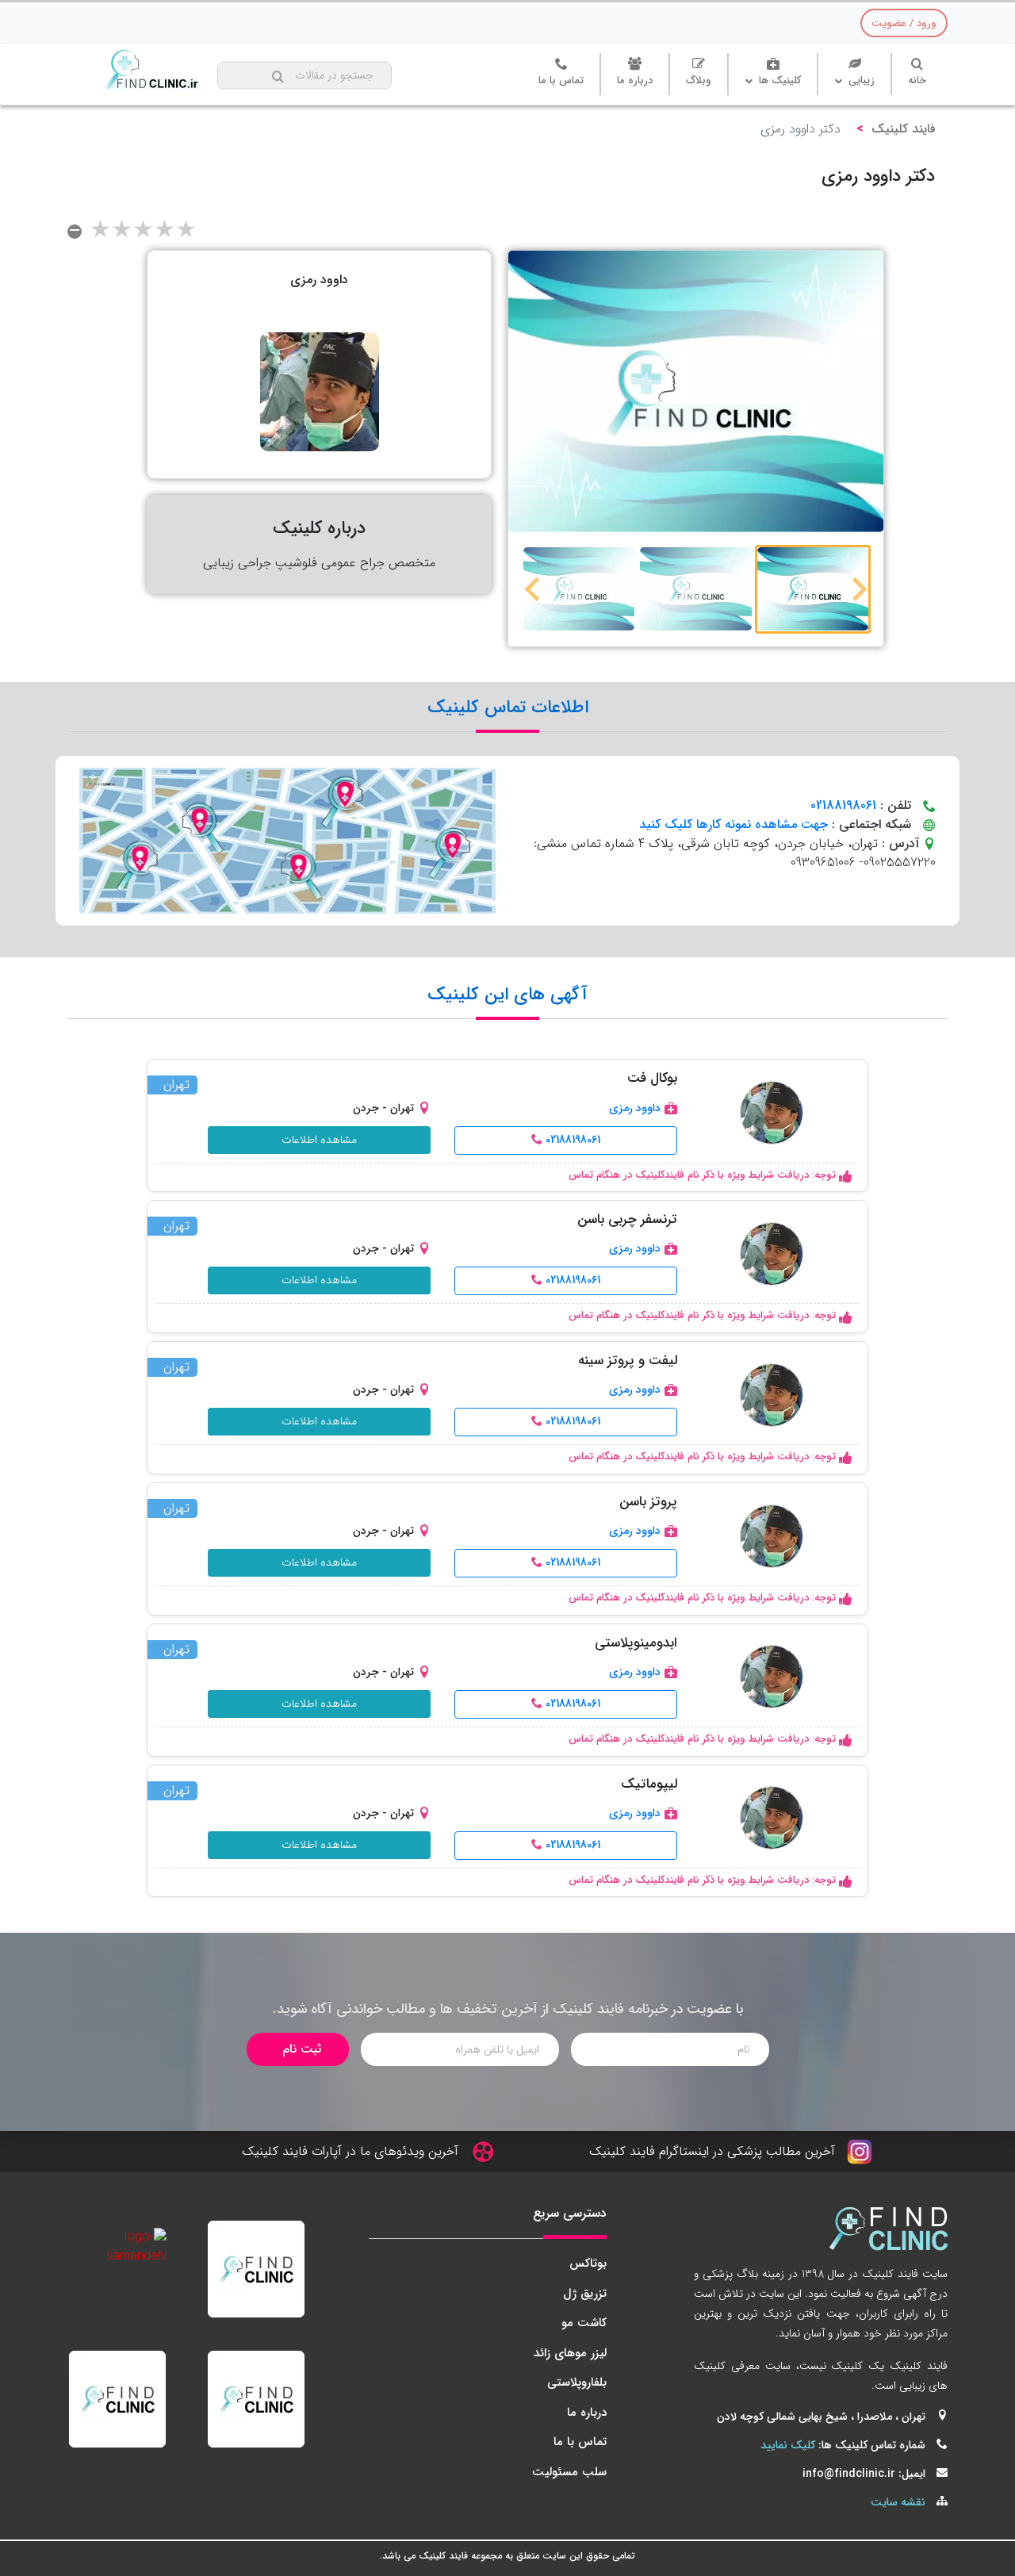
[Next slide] (534, 589)
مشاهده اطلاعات (319, 1140)
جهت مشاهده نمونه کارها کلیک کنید (733, 824)
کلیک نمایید (788, 2445)
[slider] (143, 232)
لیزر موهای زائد (570, 2353)
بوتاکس (588, 2264)
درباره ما (587, 2413)
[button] (813, 589)
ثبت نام (302, 2049)
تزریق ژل (585, 2294)
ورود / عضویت (904, 23)
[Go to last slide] (858, 589)
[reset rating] (75, 232)
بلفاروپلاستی (577, 2382)
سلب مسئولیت (569, 2472)
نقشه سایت (898, 2502)
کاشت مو (584, 2323)
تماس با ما (580, 2442)
